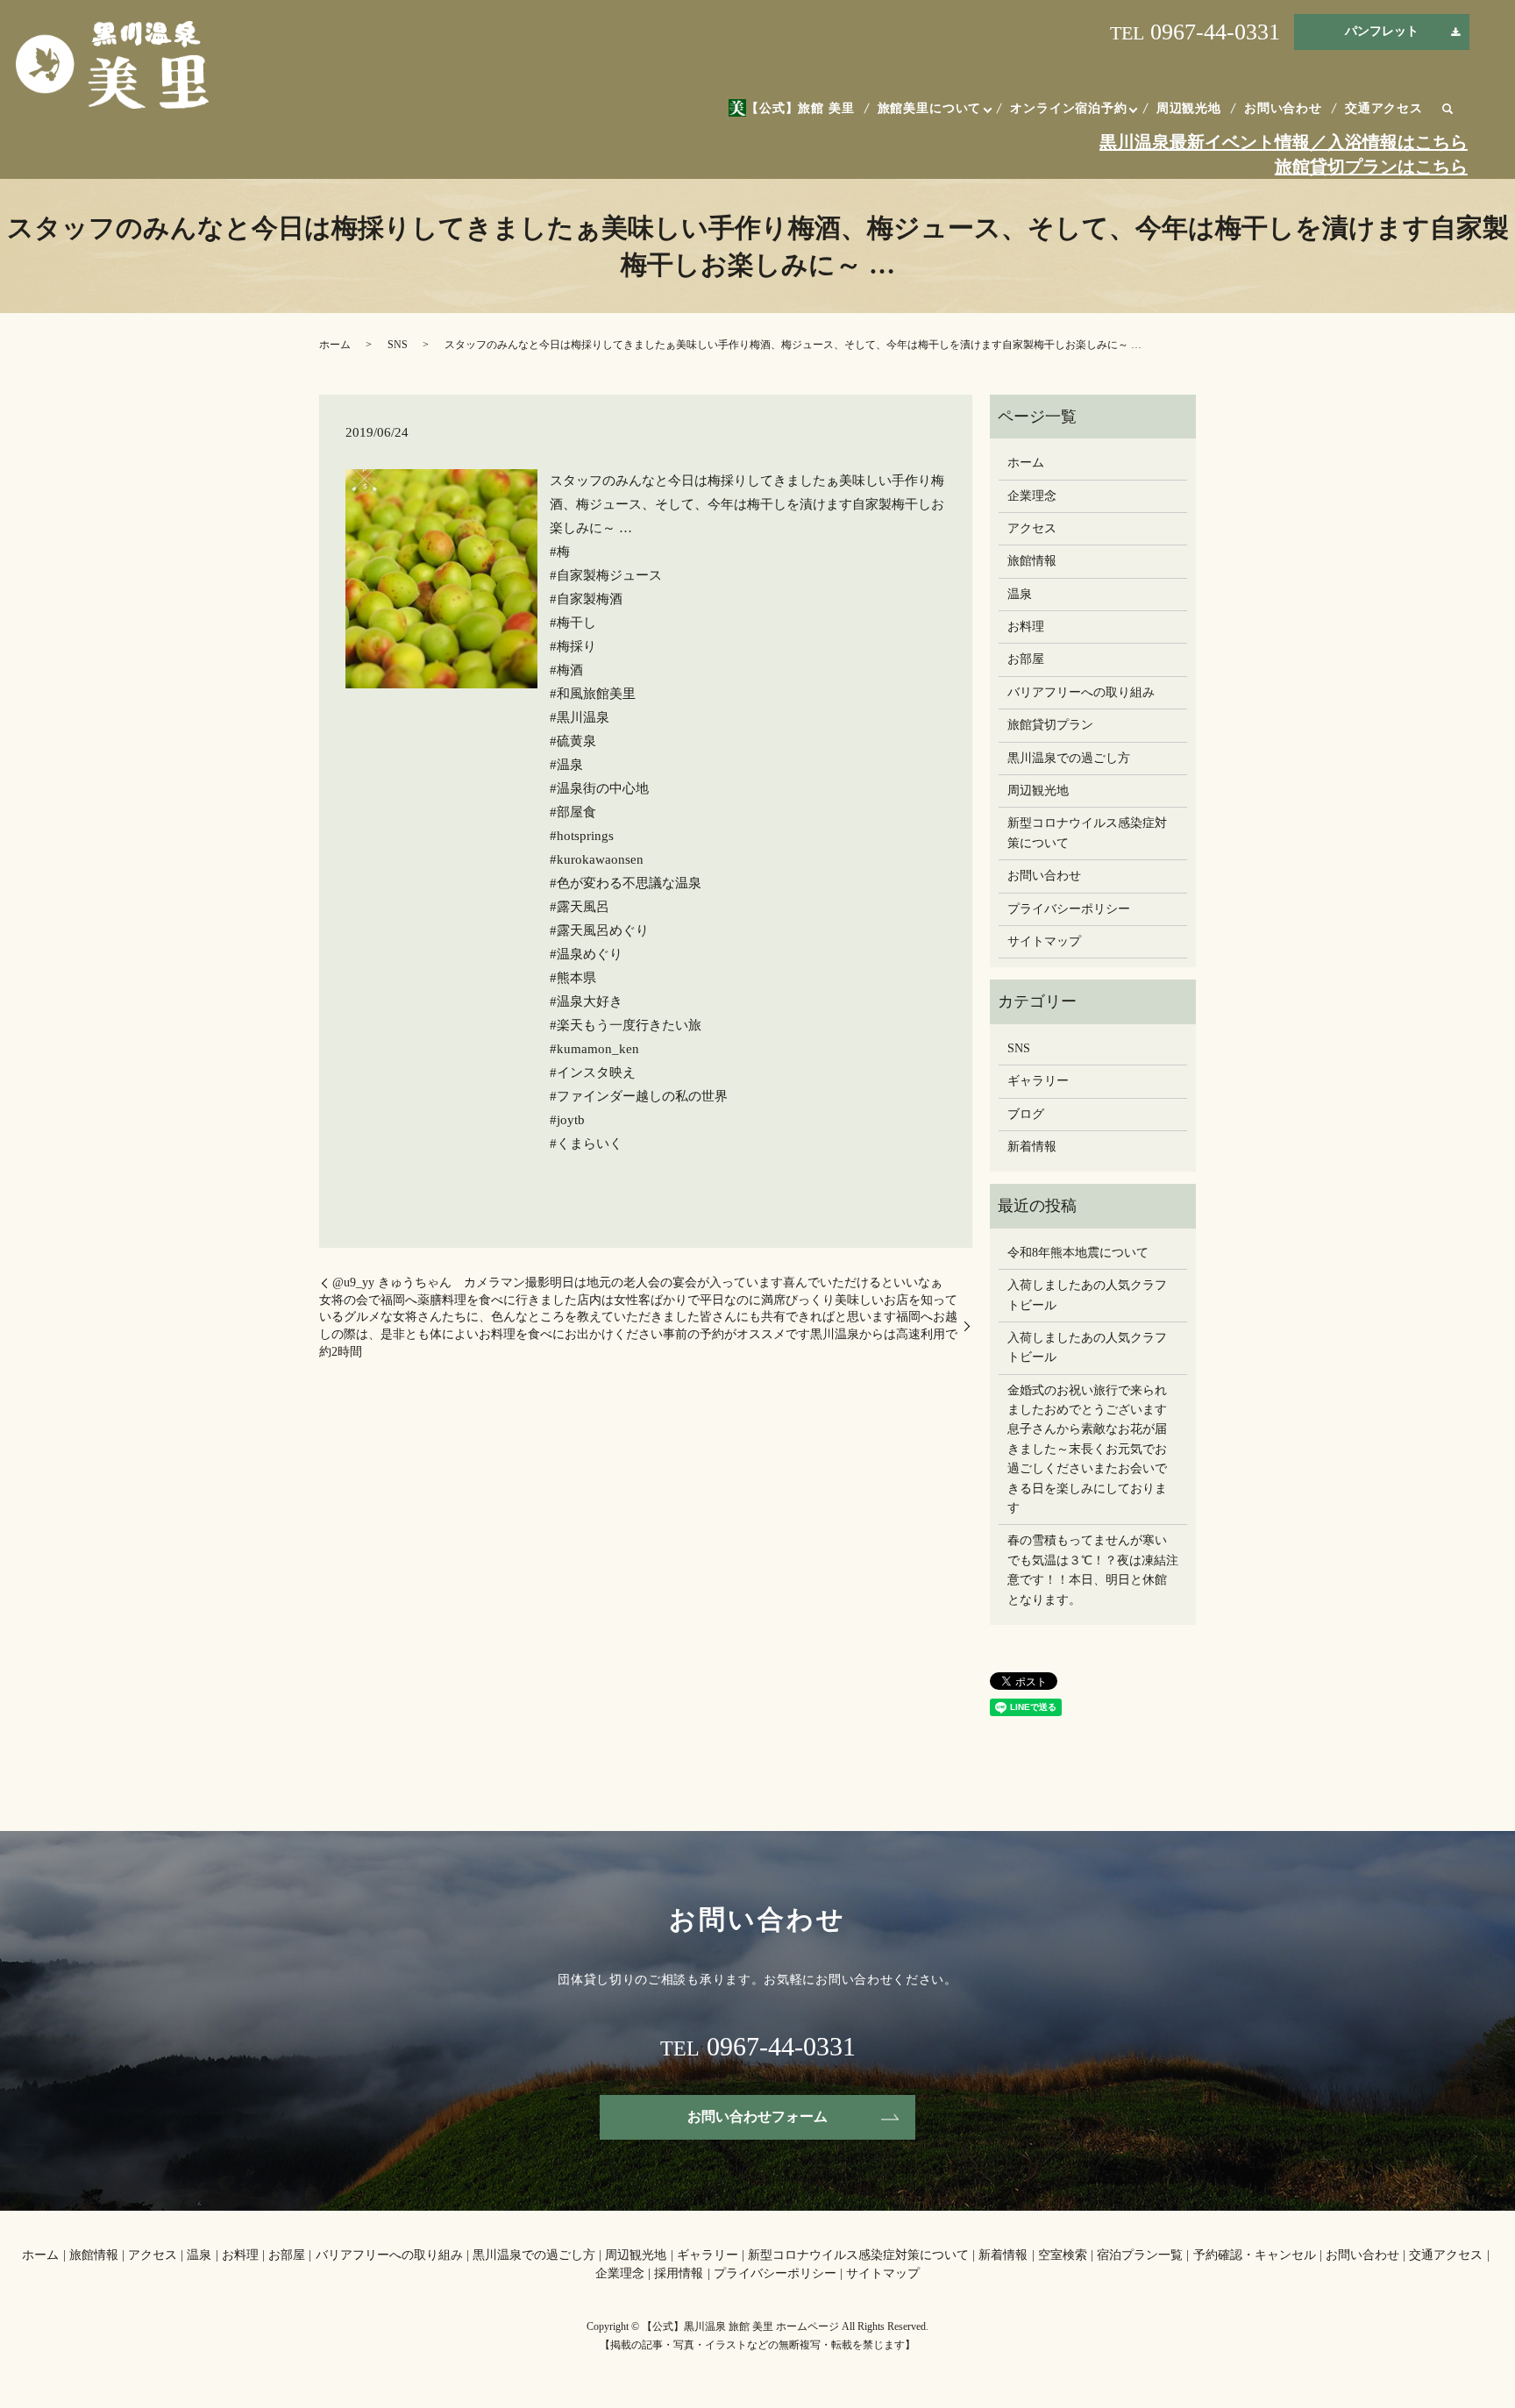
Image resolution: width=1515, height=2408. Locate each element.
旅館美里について (930, 108)
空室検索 (1063, 2255)
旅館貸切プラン (1050, 725)
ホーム (335, 345)
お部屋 (1026, 659)
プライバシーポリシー (1069, 909)
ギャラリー (1038, 1081)
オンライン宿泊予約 (1069, 108)
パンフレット (1382, 31)
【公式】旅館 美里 (800, 108)
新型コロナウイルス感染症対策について (1087, 833)
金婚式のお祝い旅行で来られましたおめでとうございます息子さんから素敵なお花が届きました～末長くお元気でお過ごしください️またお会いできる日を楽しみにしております (1087, 1449)
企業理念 (1032, 496)
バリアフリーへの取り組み (1081, 692)
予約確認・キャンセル (1255, 2255)
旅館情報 (1032, 561)
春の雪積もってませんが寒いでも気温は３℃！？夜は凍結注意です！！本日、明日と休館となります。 (1093, 1570)
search (1447, 110)
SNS (398, 345)
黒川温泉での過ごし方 (1069, 758)
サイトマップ (1044, 941)
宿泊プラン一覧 (1140, 2255)
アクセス (1032, 528)
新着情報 (1032, 1147)
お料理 (1026, 627)
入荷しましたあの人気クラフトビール (1087, 1295)
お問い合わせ (1283, 108)
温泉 (1020, 594)
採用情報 (679, 2273)
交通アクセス (1384, 108)
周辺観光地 (1189, 108)
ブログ (1026, 1114)
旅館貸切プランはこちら (1371, 167)
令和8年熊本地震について (1078, 1253)
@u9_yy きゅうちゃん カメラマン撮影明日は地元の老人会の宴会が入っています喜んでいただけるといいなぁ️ (637, 1282)
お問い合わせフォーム (757, 2116)
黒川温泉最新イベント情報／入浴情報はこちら (1284, 142)
